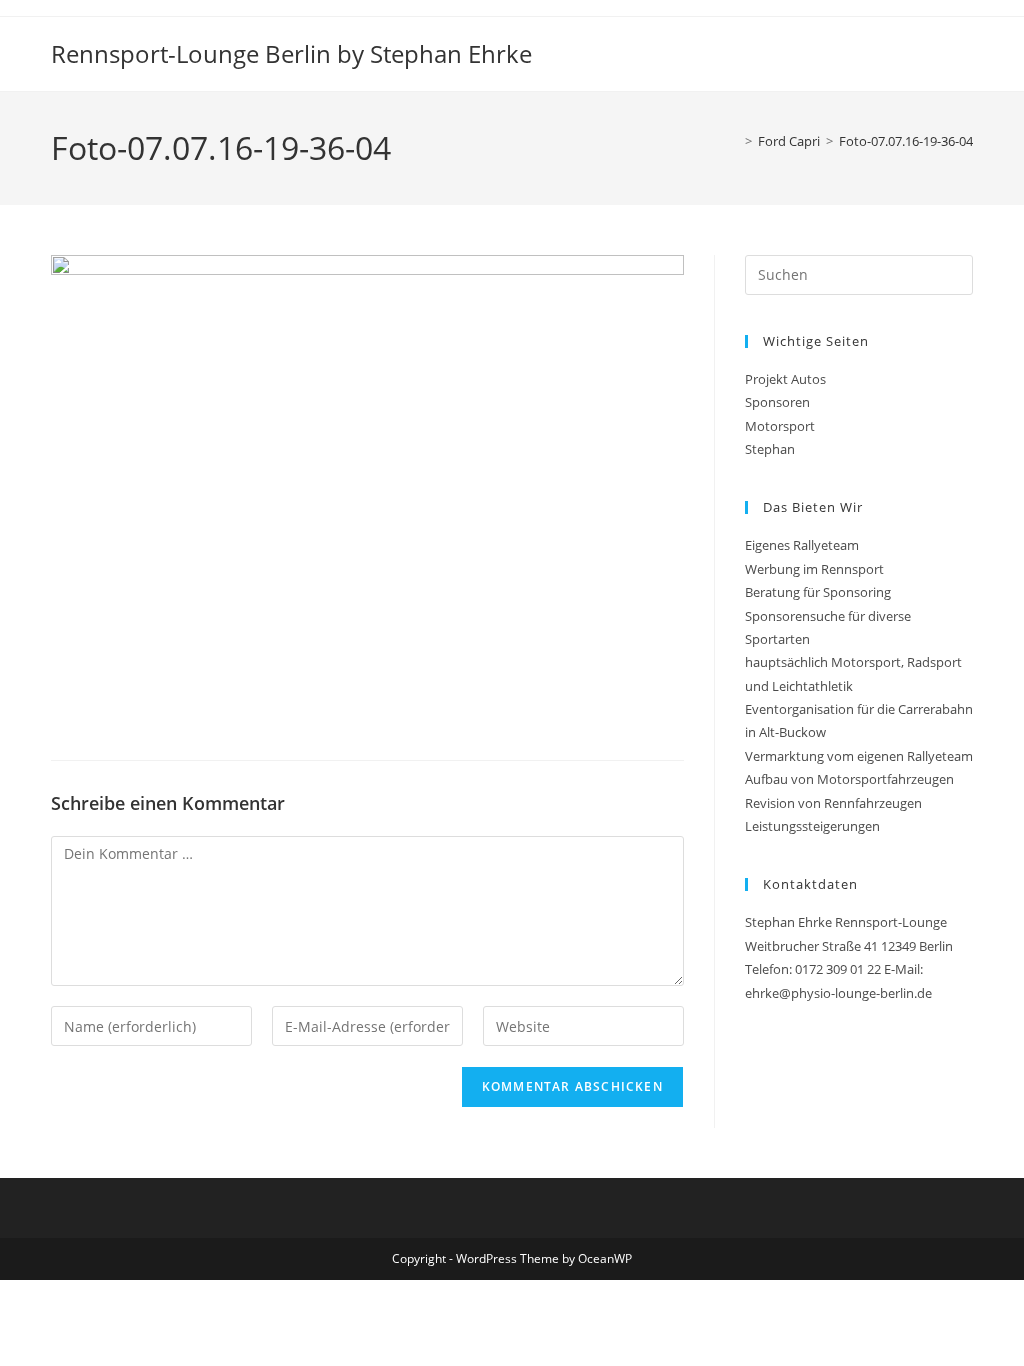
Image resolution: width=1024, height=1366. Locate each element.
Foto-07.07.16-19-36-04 (906, 141)
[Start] (734, 141)
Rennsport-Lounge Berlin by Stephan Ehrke (291, 53)
